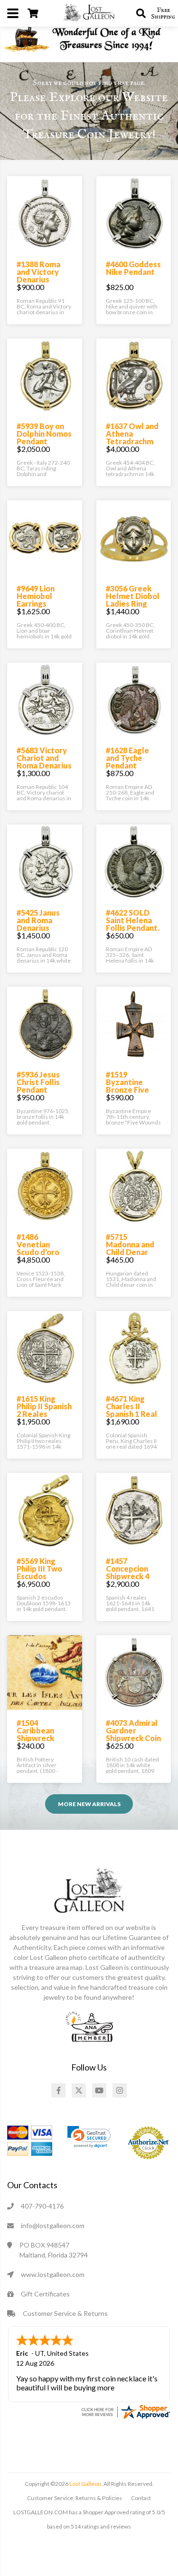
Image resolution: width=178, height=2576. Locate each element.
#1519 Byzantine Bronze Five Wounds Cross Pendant (132, 1090)
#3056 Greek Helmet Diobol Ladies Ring (133, 596)
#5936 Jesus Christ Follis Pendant (38, 1082)
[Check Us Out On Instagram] (120, 2090)
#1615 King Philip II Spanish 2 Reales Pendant (44, 1410)
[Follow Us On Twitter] (79, 2090)
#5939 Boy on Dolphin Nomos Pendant (44, 434)
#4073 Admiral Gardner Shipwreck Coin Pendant (133, 1734)
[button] (89, 2137)
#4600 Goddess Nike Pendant (133, 268)
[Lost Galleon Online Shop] (89, 12)
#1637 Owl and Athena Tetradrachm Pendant (132, 437)
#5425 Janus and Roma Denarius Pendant (38, 924)
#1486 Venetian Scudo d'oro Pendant (38, 1248)
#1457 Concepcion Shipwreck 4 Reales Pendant (127, 1576)
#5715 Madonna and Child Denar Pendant (130, 1248)
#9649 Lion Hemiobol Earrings (36, 596)
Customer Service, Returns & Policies (75, 2498)
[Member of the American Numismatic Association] (89, 2026)
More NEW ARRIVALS (89, 1804)
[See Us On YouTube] (99, 2090)
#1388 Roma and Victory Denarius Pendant (38, 276)
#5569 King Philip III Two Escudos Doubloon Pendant (39, 1576)
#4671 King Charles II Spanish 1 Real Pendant (131, 1410)
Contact (141, 2498)
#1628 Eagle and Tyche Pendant (127, 758)
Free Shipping (163, 13)
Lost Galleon (85, 2484)
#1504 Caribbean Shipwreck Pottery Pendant (35, 1738)
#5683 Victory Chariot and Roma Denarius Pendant (44, 762)
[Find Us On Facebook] (58, 2090)
